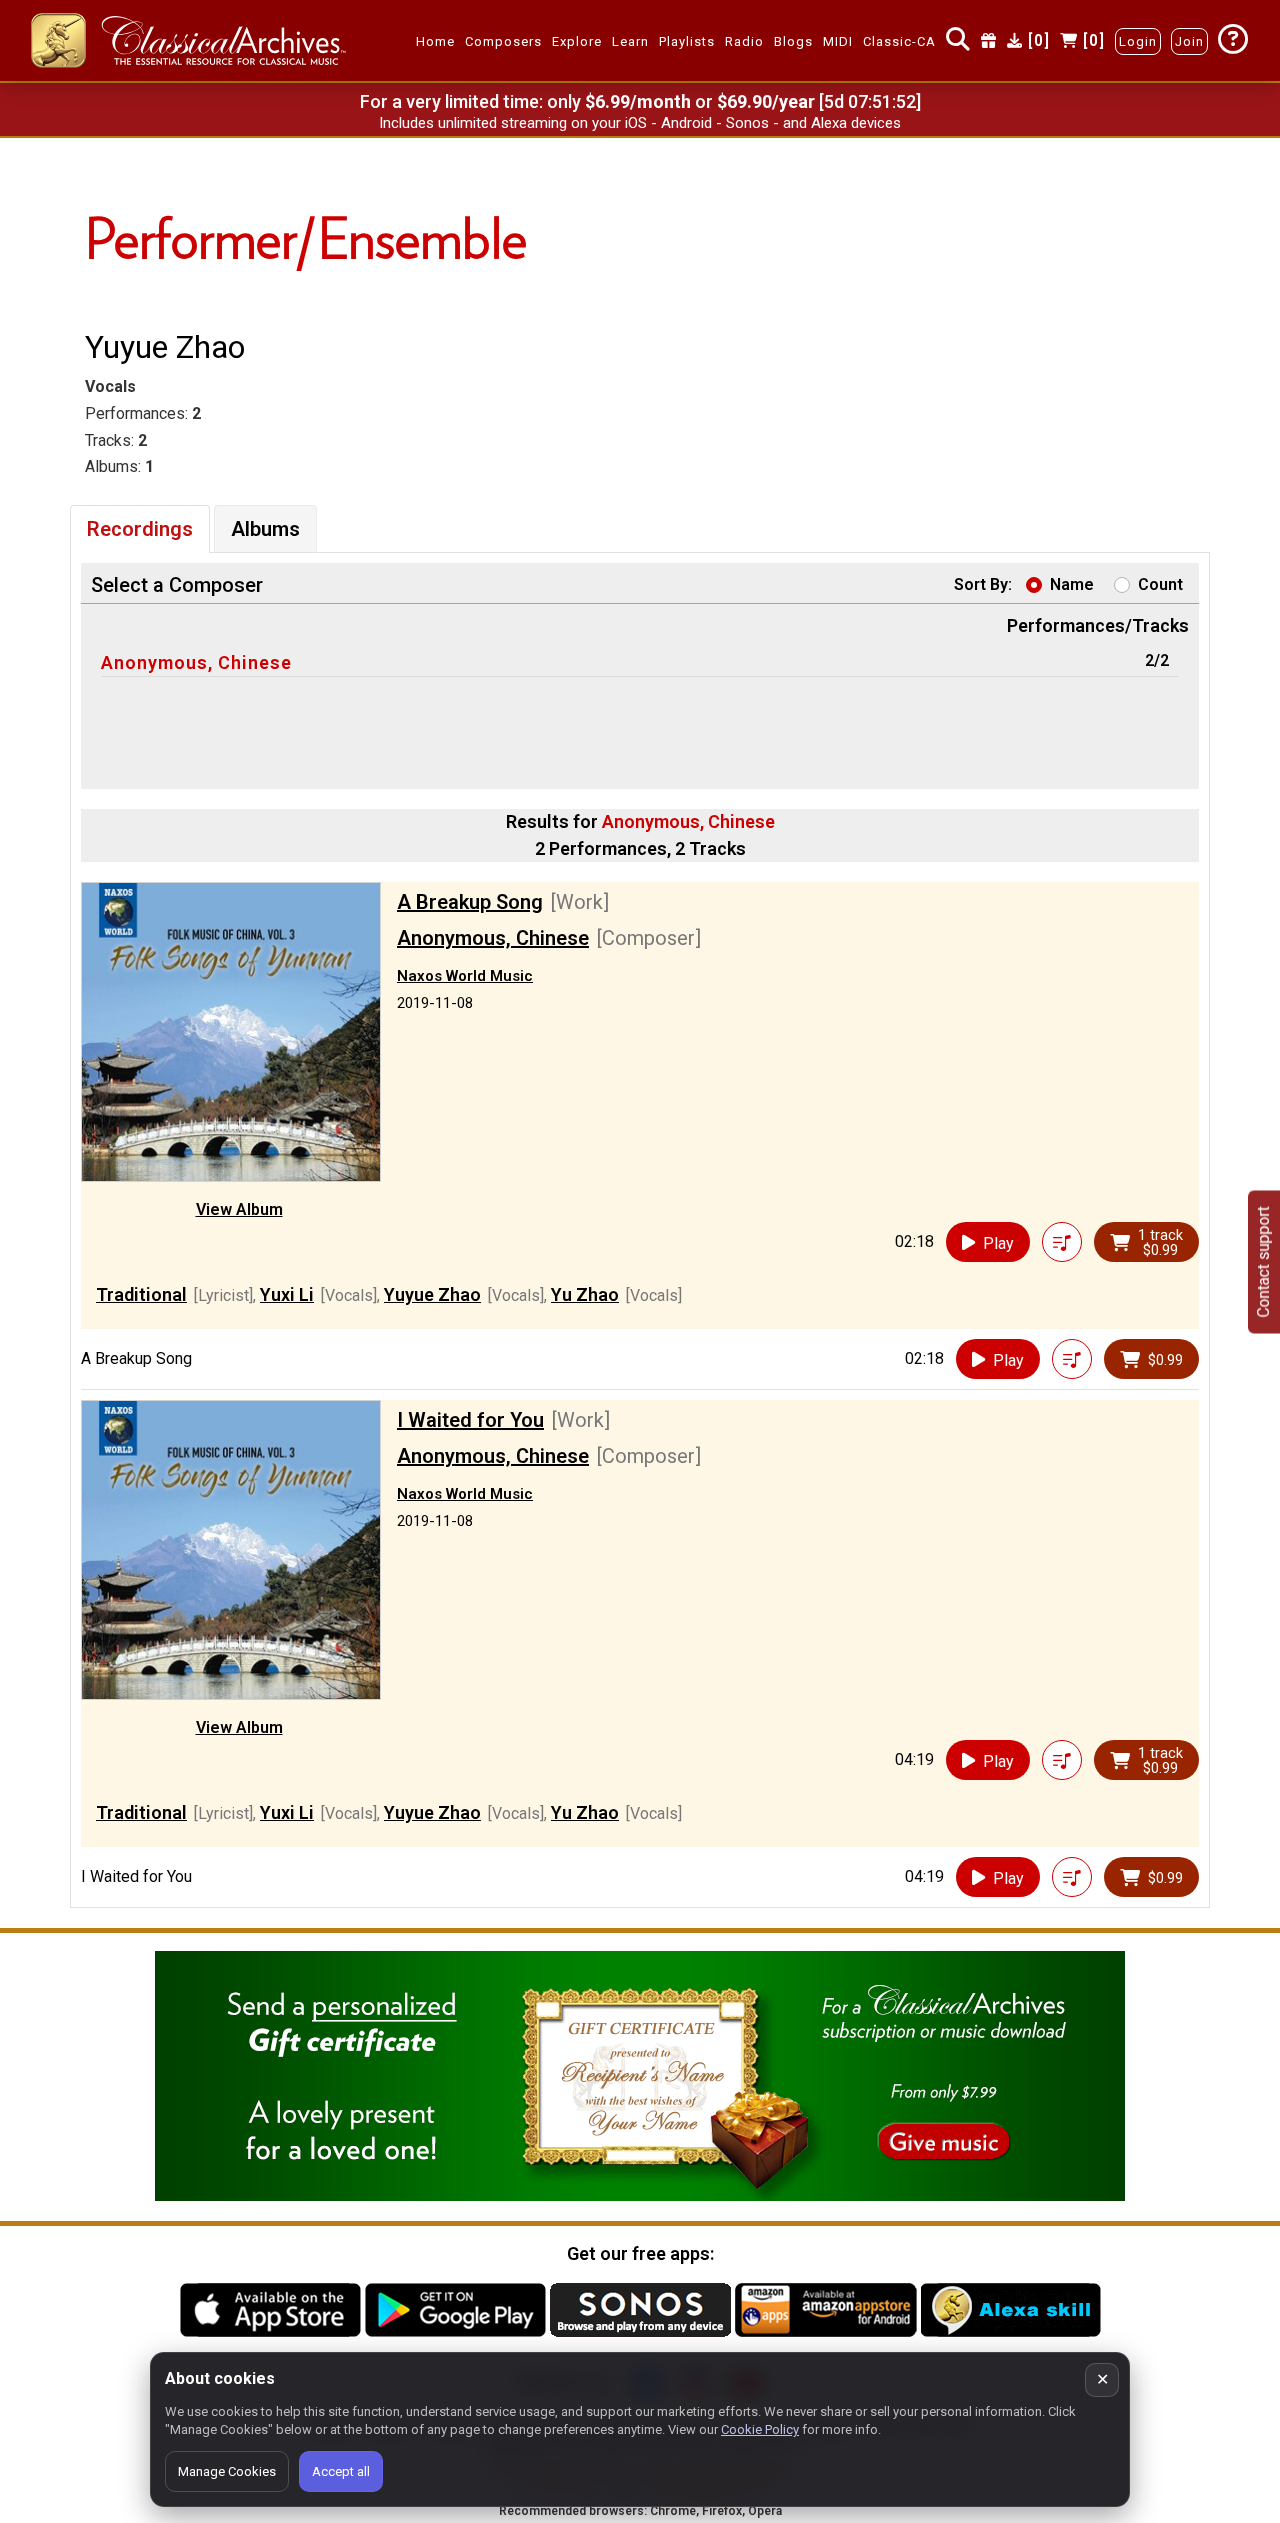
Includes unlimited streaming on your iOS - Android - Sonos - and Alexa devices (640, 123)
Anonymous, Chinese (196, 662)
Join (1189, 41)
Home (435, 41)
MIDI (838, 41)
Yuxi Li (287, 1294)
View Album (239, 1209)
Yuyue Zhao (432, 1294)
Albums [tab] (265, 529)
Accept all (341, 2471)
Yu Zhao (585, 1294)
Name (1072, 584)
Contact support (1263, 1261)
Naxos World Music (465, 976)
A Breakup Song (470, 902)
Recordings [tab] (140, 529)
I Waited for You (470, 1420)
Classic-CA (899, 41)
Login (1138, 41)
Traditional (141, 1294)
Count (1160, 584)
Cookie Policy (760, 2429)
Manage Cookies (227, 2471)
